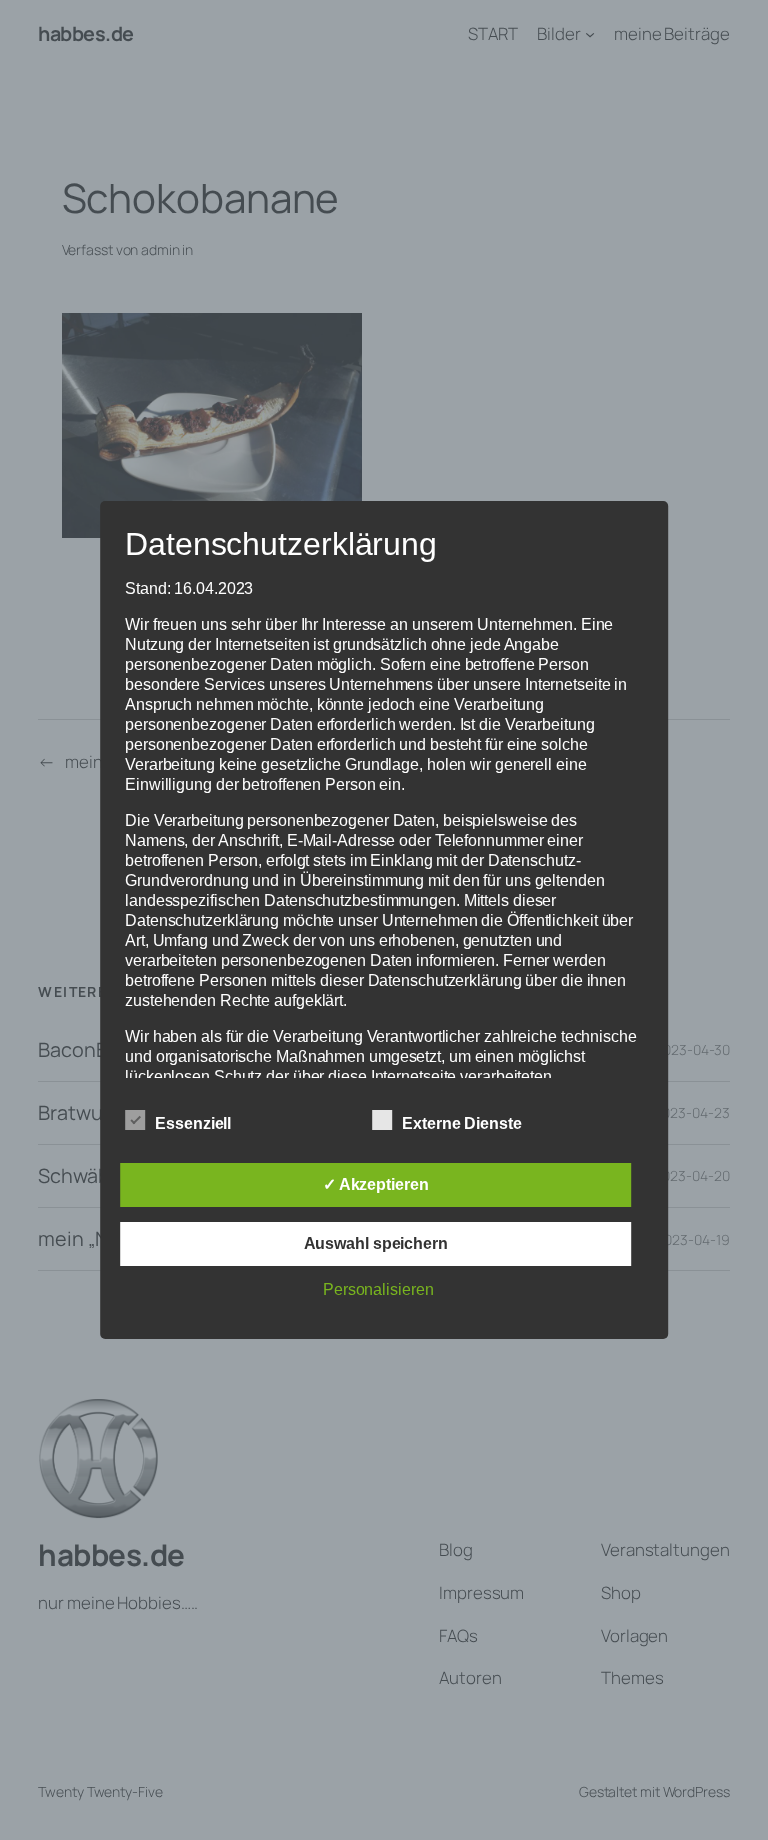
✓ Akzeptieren (376, 1184)
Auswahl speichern (376, 1243)
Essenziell (193, 1123)
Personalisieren (378, 1289)
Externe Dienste (462, 1123)
